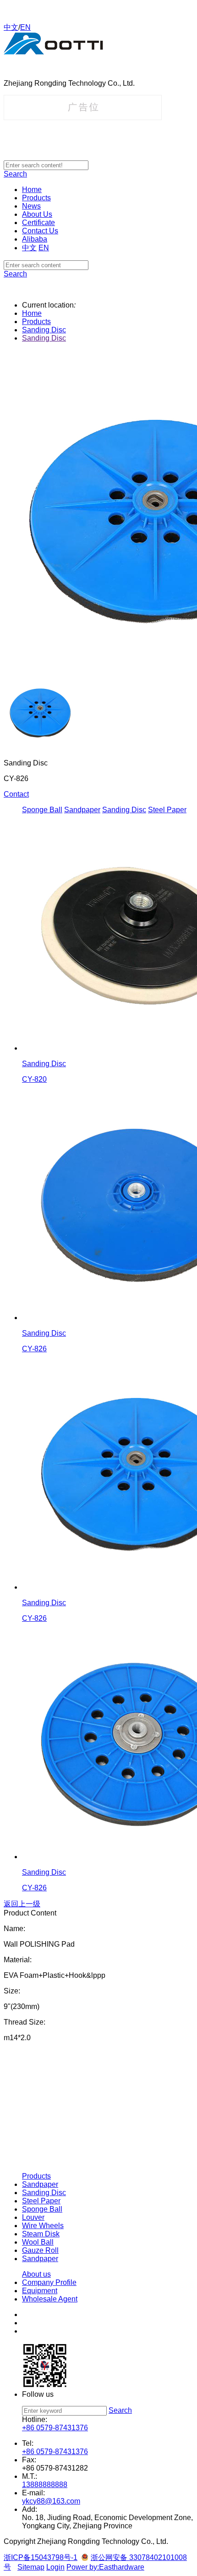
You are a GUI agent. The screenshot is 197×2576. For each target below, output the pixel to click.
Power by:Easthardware (105, 2567)
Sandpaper (82, 810)
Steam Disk (41, 2234)
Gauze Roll (40, 2250)
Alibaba (35, 239)
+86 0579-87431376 (55, 2428)
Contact (16, 794)
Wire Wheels (43, 2226)
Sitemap (31, 2567)
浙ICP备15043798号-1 (41, 2557)
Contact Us (40, 231)
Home (32, 190)
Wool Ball (38, 2242)
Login (55, 2567)
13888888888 (45, 2485)
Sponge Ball (42, 810)
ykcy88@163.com (51, 2501)
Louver (33, 2217)
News (31, 206)
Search (15, 174)
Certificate (38, 223)
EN (25, 27)
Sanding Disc (44, 330)
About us (36, 2274)
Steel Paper (167, 810)
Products (36, 198)
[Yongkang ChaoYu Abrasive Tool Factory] (53, 52)
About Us (37, 214)
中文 (11, 27)
